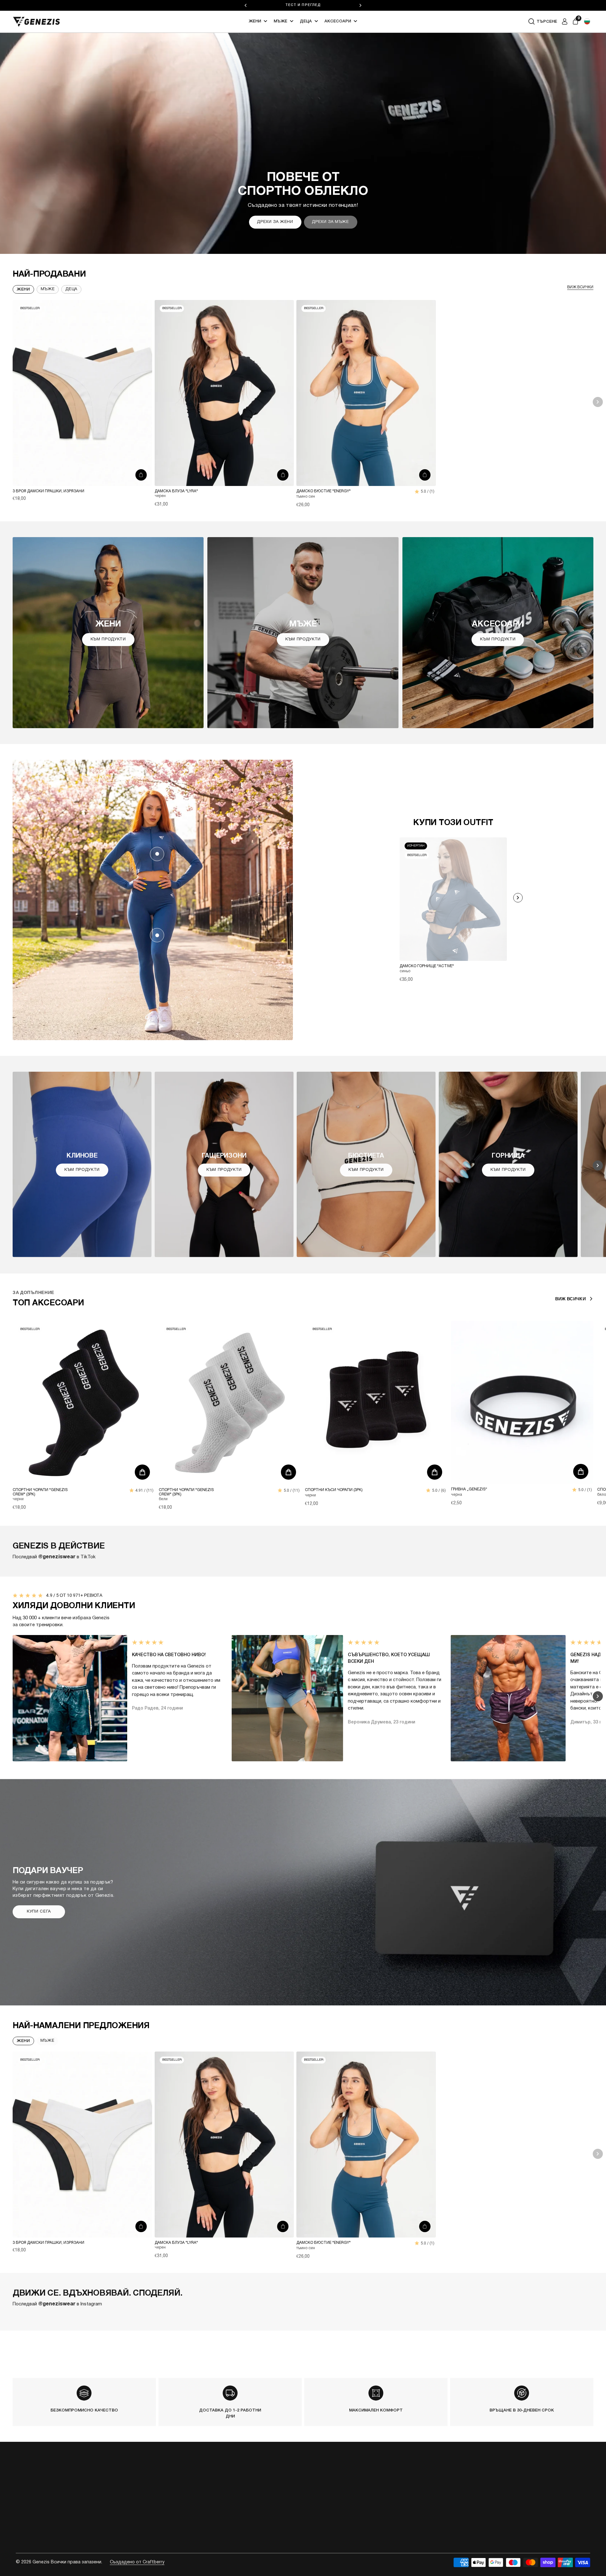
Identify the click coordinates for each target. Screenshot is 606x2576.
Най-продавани (49, 274)
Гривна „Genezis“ (469, 1489)
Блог (273, 2500)
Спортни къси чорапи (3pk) (334, 1490)
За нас (275, 2475)
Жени (255, 21)
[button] (587, 21)
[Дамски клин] (157, 935)
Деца (306, 21)
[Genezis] (37, 22)
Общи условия (345, 2500)
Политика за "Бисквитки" (357, 2524)
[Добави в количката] (141, 475)
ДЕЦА (71, 289)
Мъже (280, 21)
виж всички (580, 287)
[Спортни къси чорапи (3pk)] (376, 1403)
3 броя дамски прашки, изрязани (48, 491)
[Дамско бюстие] (366, 393)
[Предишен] (246, 5)
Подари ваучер (283, 2512)
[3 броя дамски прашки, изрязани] (82, 393)
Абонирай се (507, 2498)
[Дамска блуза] (224, 393)
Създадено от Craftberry (137, 2562)
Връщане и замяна (349, 2488)
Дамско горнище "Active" (427, 966)
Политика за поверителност (360, 2512)
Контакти (278, 2488)
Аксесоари (338, 21)
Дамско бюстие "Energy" (324, 491)
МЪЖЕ (48, 2041)
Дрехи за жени (275, 222)
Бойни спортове (232, 2524)
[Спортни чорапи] (84, 1403)
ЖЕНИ (23, 2041)
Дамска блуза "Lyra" (176, 491)
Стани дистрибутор (290, 2524)
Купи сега (39, 1912)
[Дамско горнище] (157, 854)
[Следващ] (360, 5)
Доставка (339, 2475)
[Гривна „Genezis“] (522, 1402)
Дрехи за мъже (330, 222)
